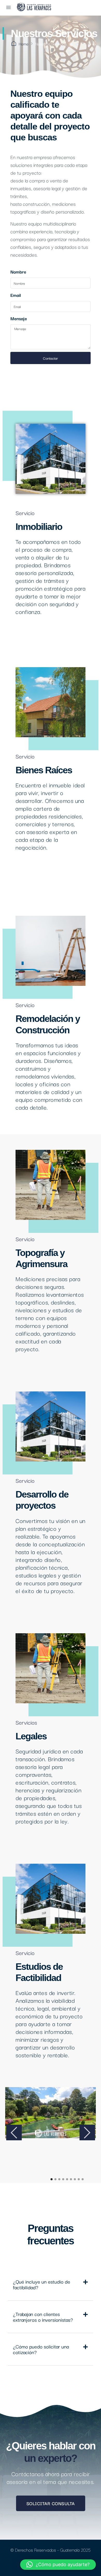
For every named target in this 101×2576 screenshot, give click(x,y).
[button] (51, 2284)
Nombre (18, 272)
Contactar (51, 358)
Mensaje (19, 318)
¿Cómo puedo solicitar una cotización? (41, 2349)
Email (16, 295)
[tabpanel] (51, 2113)
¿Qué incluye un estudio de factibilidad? (42, 2284)
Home (24, 44)
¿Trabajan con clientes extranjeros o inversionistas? (43, 2317)
